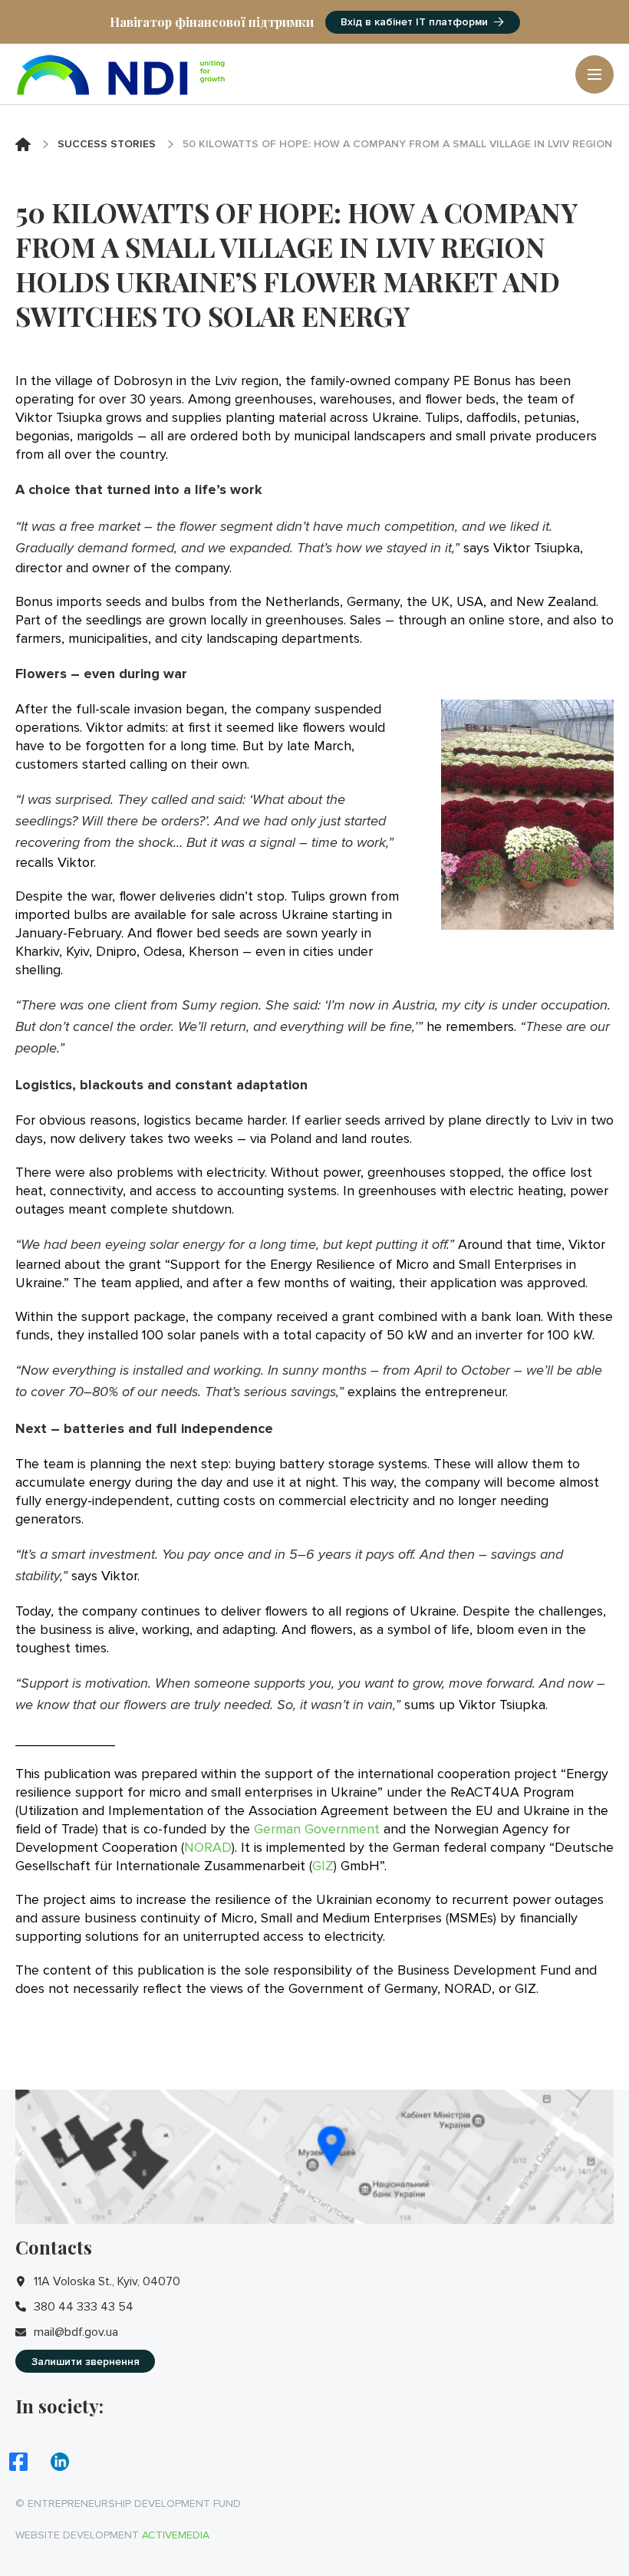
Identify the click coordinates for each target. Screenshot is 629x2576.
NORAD (208, 1847)
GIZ (323, 1866)
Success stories (107, 144)
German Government (317, 1829)
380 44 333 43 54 (84, 2307)
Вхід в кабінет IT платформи (414, 22)
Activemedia (176, 2535)
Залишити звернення (86, 2362)
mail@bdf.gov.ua (76, 2332)
